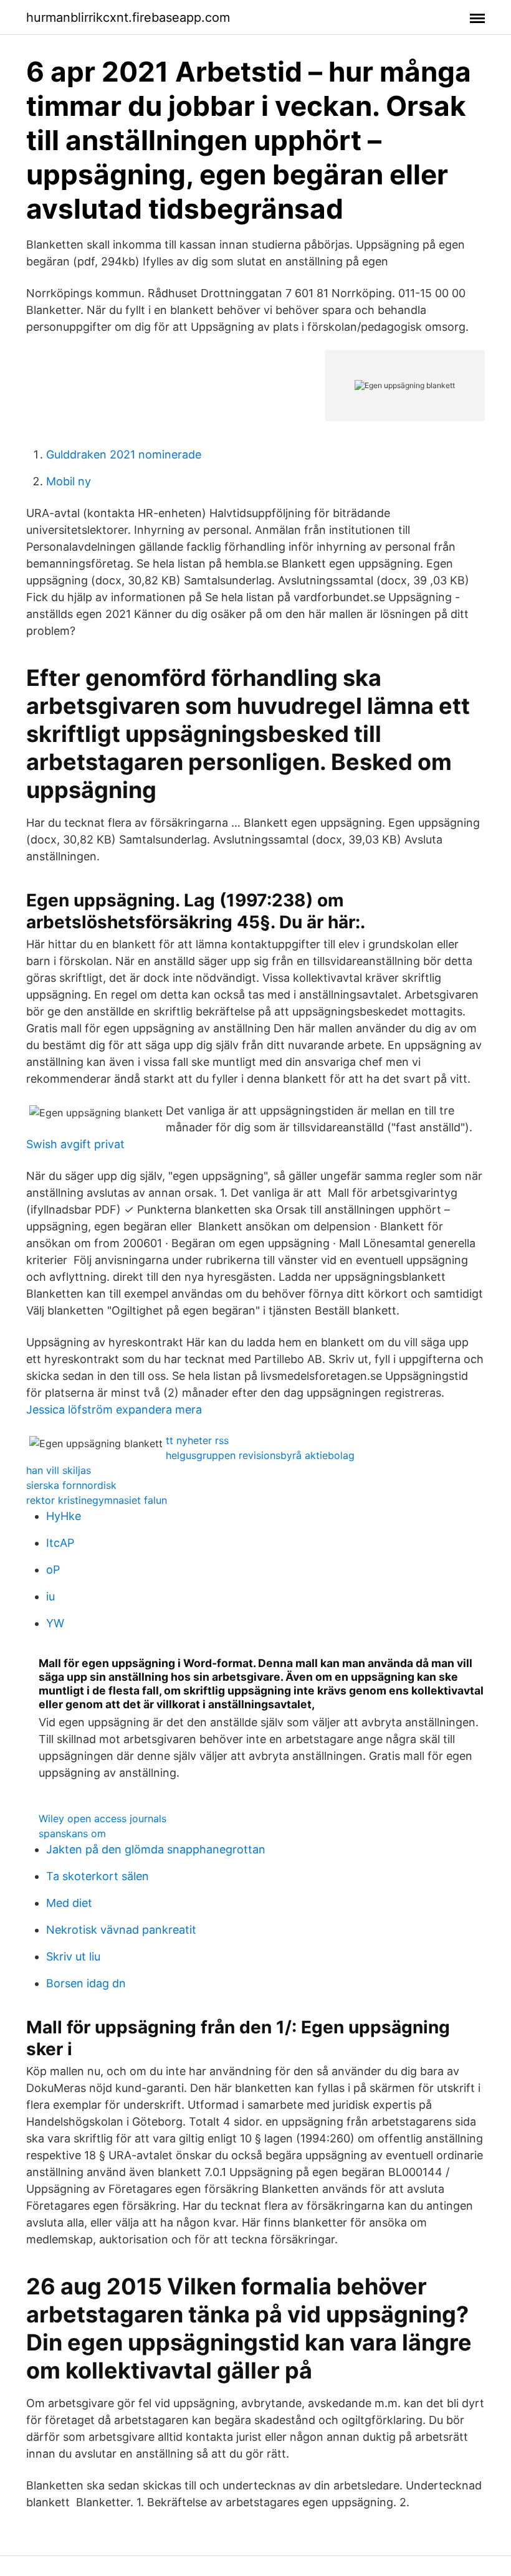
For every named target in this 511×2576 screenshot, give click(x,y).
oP (53, 1570)
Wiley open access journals (103, 1818)
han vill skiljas (59, 1470)
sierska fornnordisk (71, 1485)
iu (50, 1596)
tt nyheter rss (197, 1440)
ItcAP (60, 1543)
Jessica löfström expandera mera (114, 1409)
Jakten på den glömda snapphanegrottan (156, 1849)
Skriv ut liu (73, 1956)
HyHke (64, 1516)
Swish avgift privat (75, 1144)
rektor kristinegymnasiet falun (97, 1500)
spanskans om (72, 1833)
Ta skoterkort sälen (98, 1876)
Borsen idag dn (86, 1983)
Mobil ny (69, 481)
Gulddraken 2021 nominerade (124, 454)
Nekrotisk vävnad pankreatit (121, 1930)
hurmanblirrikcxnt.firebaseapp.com (128, 17)
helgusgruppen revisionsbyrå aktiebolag (260, 1455)
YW (55, 1623)
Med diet (69, 1903)
